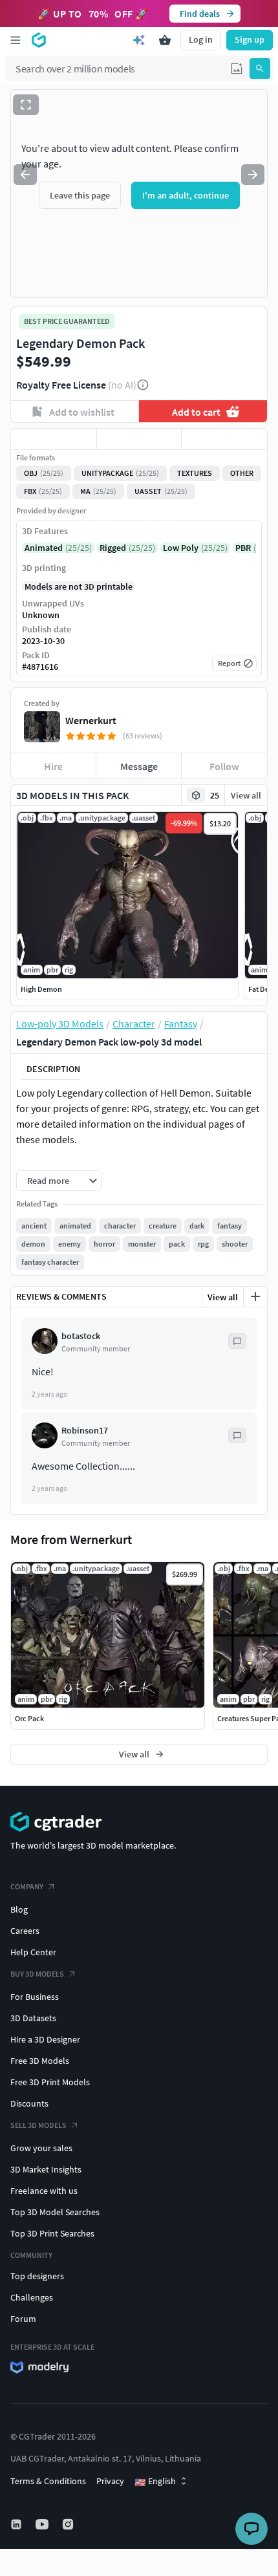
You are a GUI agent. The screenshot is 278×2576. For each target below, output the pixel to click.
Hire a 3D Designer (45, 2039)
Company (27, 1886)
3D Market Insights (46, 2169)
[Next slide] (253, 175)
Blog (19, 1909)
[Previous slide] (25, 175)
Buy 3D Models (37, 1974)
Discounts (29, 2103)
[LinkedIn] (17, 2524)
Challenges (32, 2297)
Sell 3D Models (38, 2125)
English (155, 2482)
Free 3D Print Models (50, 2082)
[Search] (260, 69)
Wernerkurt (91, 720)
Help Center (33, 1952)
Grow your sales (41, 2148)
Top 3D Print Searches (52, 2233)
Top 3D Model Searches (55, 2212)
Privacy (110, 2481)
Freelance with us (44, 2191)
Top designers (37, 2276)
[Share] (224, 439)
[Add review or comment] (255, 1296)
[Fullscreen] (26, 105)
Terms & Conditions (48, 2481)
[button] (237, 69)
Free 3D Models (40, 2061)
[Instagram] (69, 2524)
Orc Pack (29, 1718)
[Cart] (165, 40)
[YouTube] (43, 2524)
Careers (25, 1931)
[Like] (54, 439)
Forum (23, 2319)
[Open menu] (16, 40)
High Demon (41, 989)
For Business (35, 1997)
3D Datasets (33, 2018)
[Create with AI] (139, 40)
